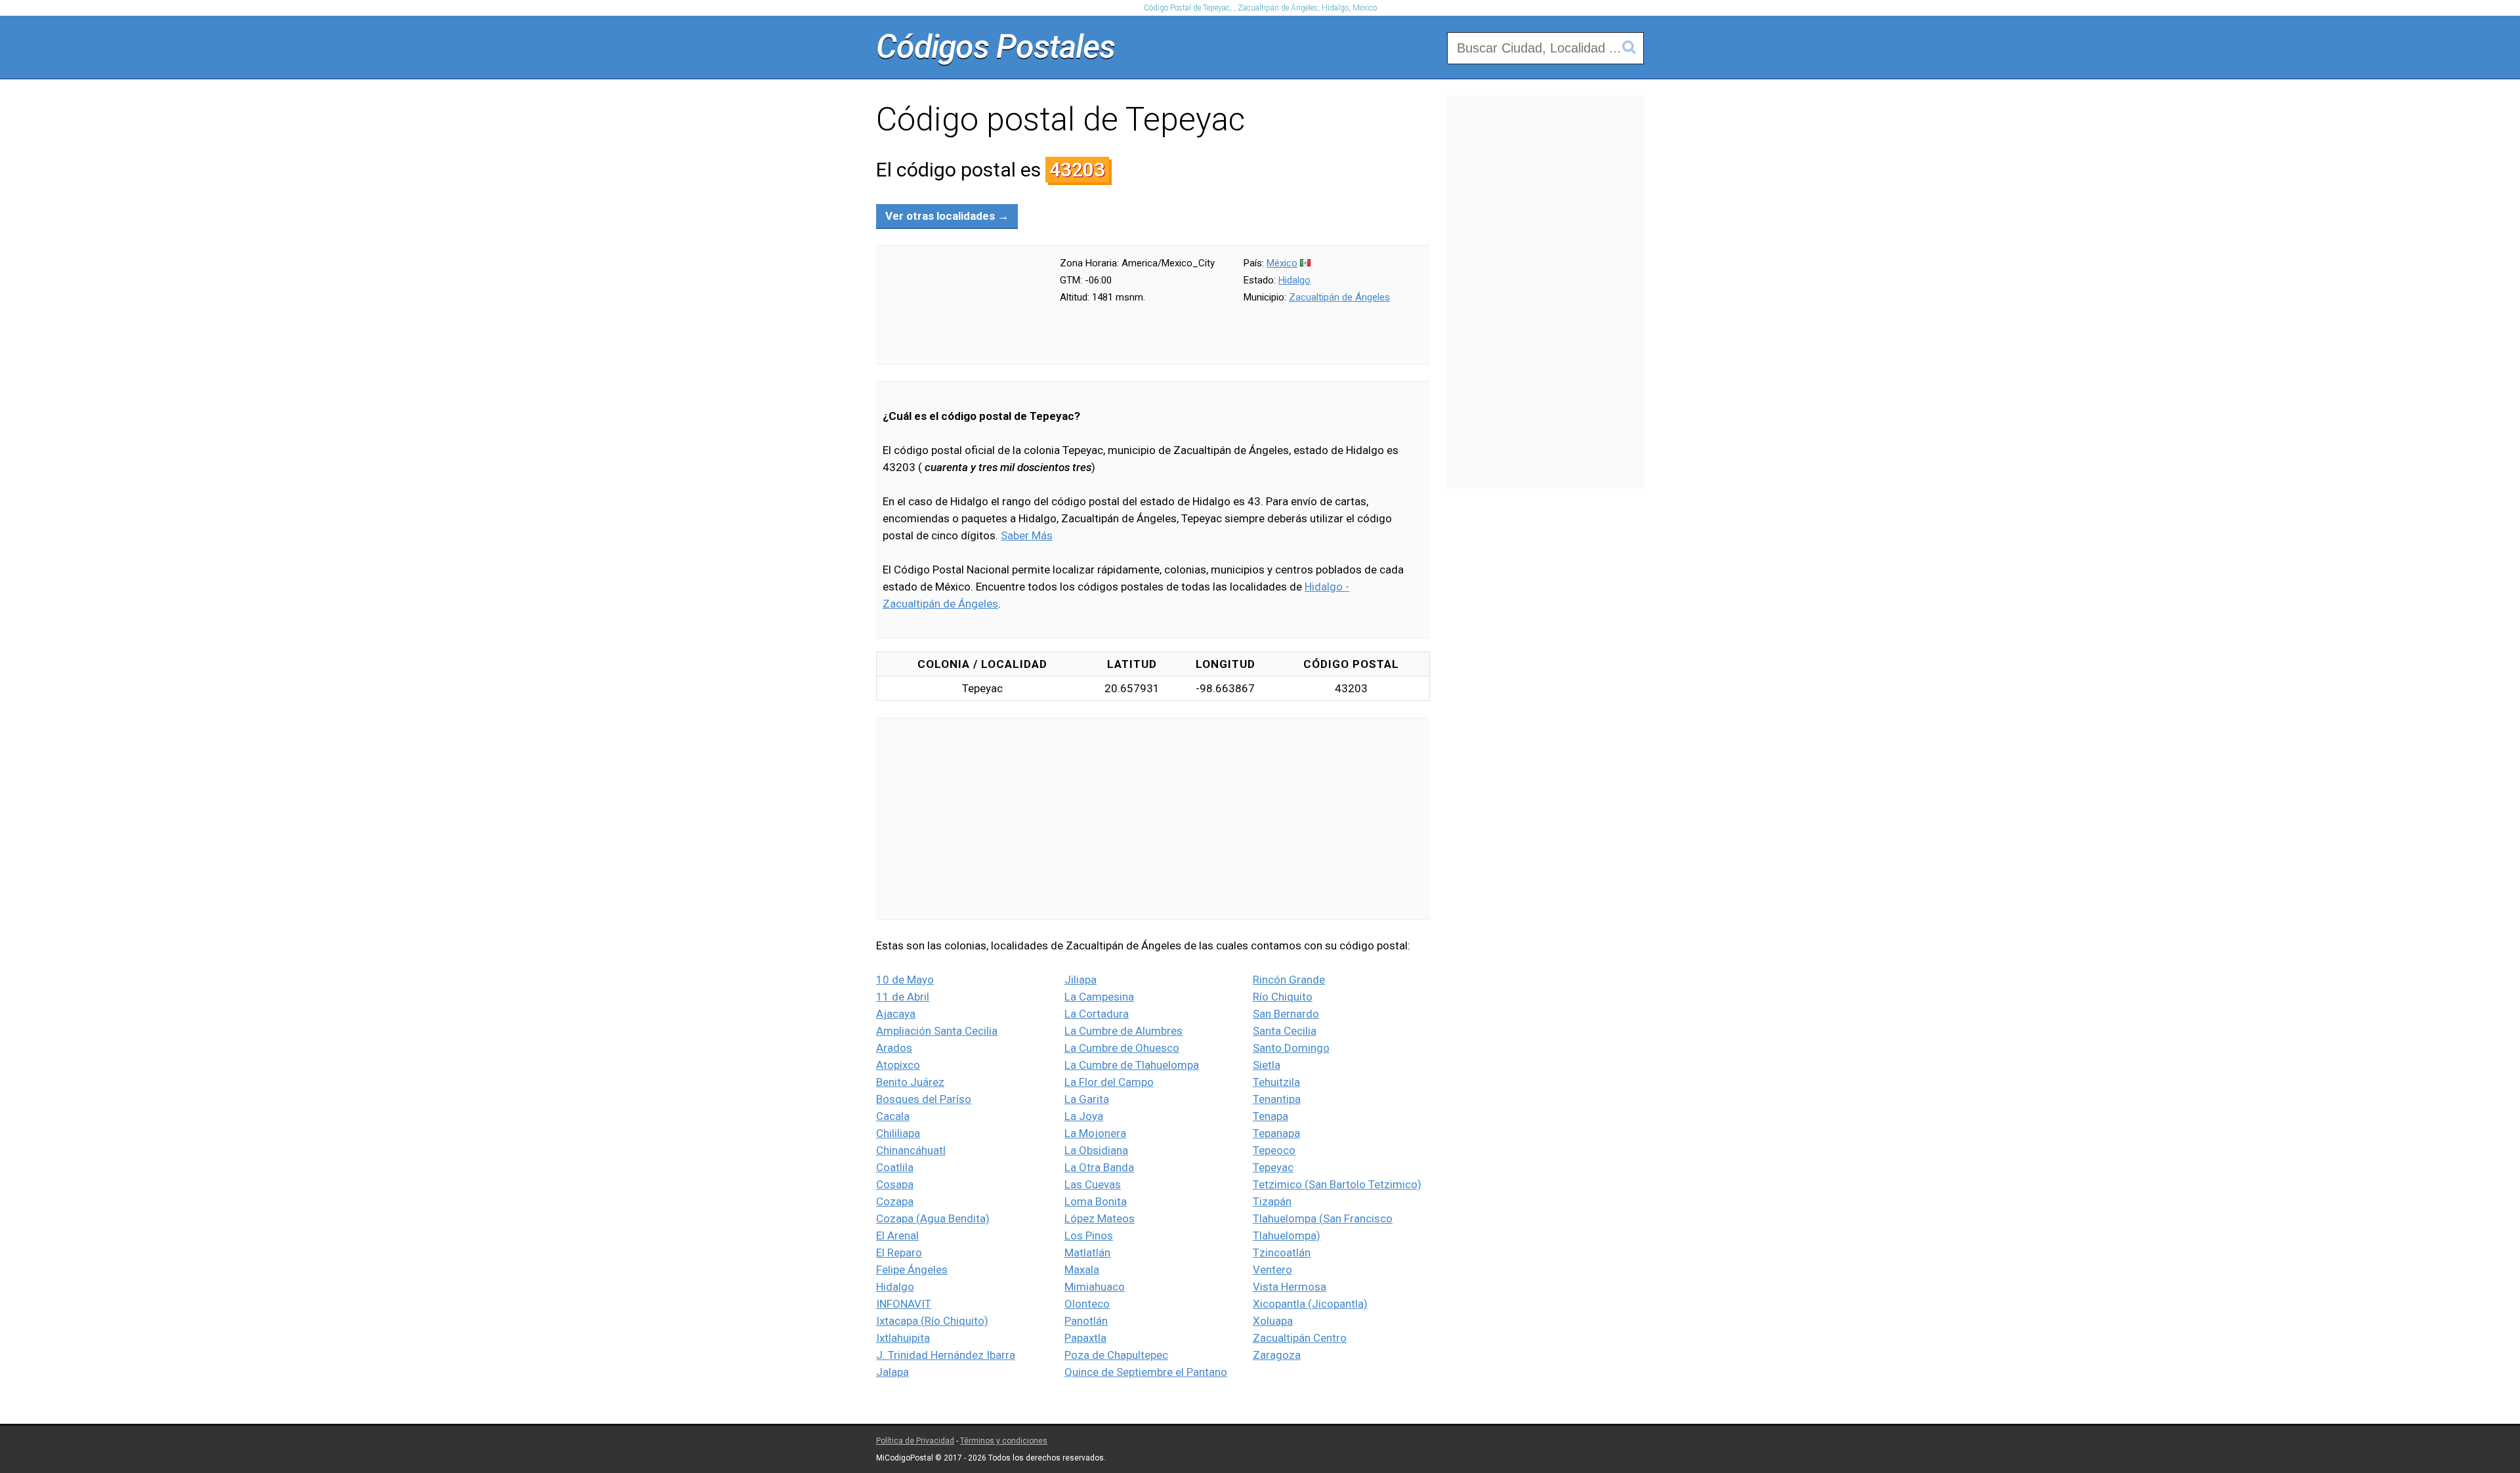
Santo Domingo (1291, 1048)
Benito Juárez (910, 1082)
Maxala (1082, 1270)
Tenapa (1270, 1116)
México (1282, 263)
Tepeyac (1273, 1167)
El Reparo (899, 1253)
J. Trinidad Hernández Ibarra (946, 1355)
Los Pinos (1089, 1235)
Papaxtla (1085, 1338)
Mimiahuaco (1095, 1287)
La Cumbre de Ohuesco (1122, 1048)
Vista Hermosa (1290, 1287)
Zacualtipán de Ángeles (1339, 297)
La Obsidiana (1096, 1150)
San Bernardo (1286, 1014)
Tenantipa (1277, 1099)
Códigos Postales (996, 47)
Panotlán (1086, 1321)
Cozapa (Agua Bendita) (933, 1218)
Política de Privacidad (915, 1441)
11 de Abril (903, 997)
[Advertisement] (1153, 819)
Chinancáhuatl (911, 1150)
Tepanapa (1276, 1133)
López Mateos (1100, 1218)
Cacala (893, 1116)
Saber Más (1027, 535)
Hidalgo (1294, 280)
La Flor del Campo (1109, 1082)
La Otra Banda (1099, 1167)
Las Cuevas (1093, 1184)
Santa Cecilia (1285, 1031)
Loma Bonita (1096, 1201)
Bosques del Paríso (924, 1099)
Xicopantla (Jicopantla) (1310, 1304)
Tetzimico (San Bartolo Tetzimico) (1337, 1184)
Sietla (1267, 1065)
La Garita (1087, 1099)
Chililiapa (898, 1133)
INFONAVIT (904, 1304)
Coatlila (895, 1167)
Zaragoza (1277, 1355)
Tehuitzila (1276, 1082)
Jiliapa (1081, 980)
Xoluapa (1273, 1321)
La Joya (1084, 1116)
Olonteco (1087, 1304)
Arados (894, 1048)
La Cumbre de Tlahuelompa (1132, 1065)
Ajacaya (896, 1014)
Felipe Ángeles (912, 1270)
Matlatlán (1087, 1253)
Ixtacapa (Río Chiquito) (932, 1321)
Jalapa (892, 1372)
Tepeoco (1274, 1150)
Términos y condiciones (1004, 1441)
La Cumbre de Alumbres (1123, 1031)
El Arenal (897, 1235)
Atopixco (898, 1065)
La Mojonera (1095, 1133)
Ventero (1272, 1270)
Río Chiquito (1283, 997)
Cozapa (895, 1201)
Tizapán (1272, 1201)
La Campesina (1099, 997)
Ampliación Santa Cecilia (937, 1031)
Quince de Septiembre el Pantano (1146, 1372)
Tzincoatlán (1282, 1253)
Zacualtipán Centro (1300, 1338)
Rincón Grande (1289, 980)
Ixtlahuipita (903, 1338)
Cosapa (895, 1184)
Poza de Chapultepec (1116, 1355)
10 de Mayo (905, 980)
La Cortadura (1097, 1014)
